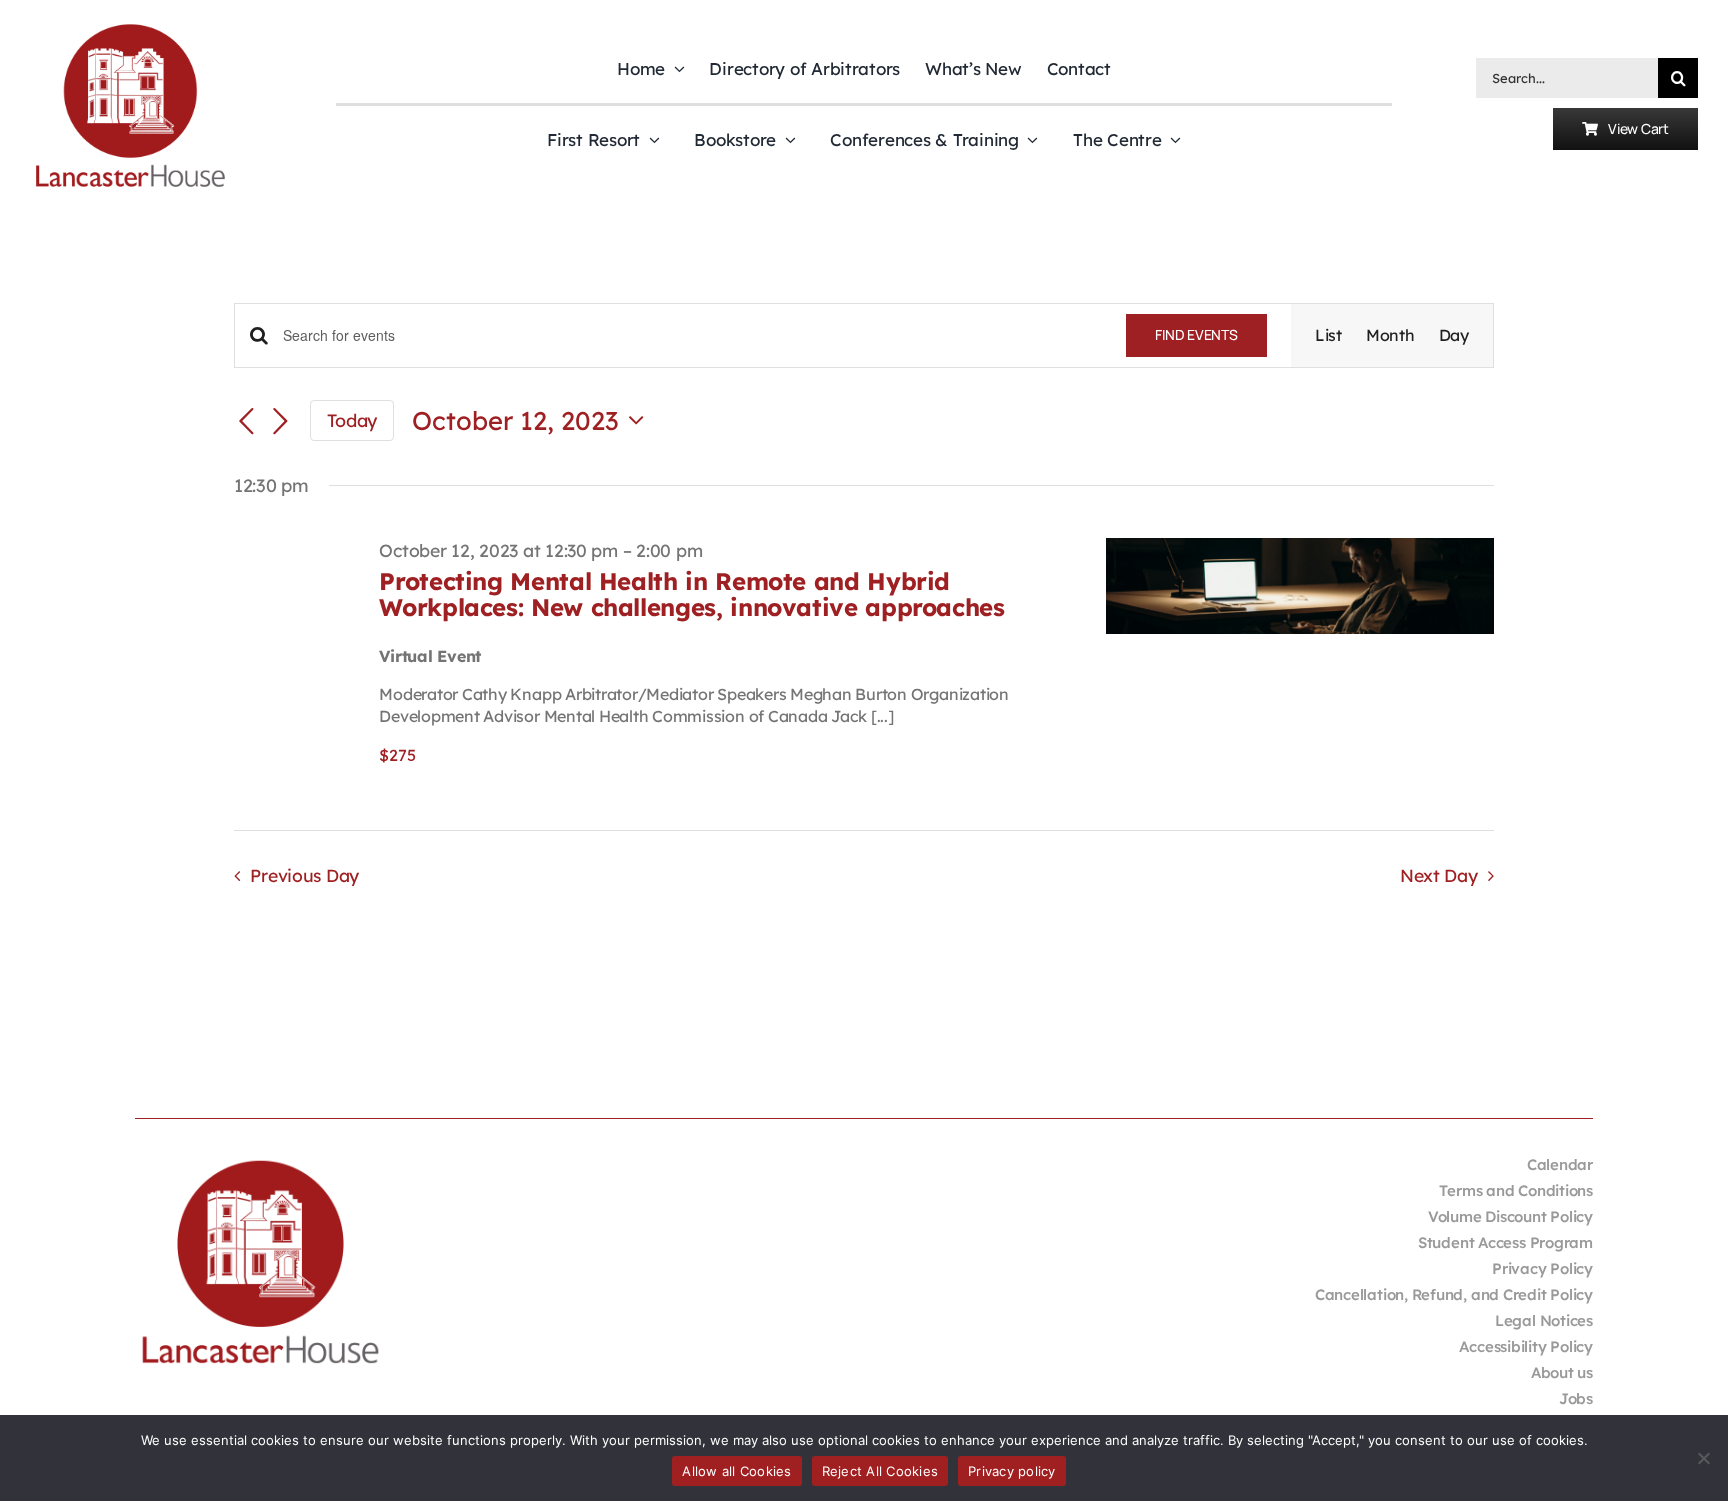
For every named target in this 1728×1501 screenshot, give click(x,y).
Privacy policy (1012, 1471)
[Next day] (280, 422)
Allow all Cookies (736, 1471)
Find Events (1196, 334)
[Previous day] (246, 422)
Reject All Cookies (880, 1471)
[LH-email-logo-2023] (130, 27)
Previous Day (304, 875)
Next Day (1439, 875)
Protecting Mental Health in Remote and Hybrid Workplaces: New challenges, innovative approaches (691, 594)
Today (352, 420)
